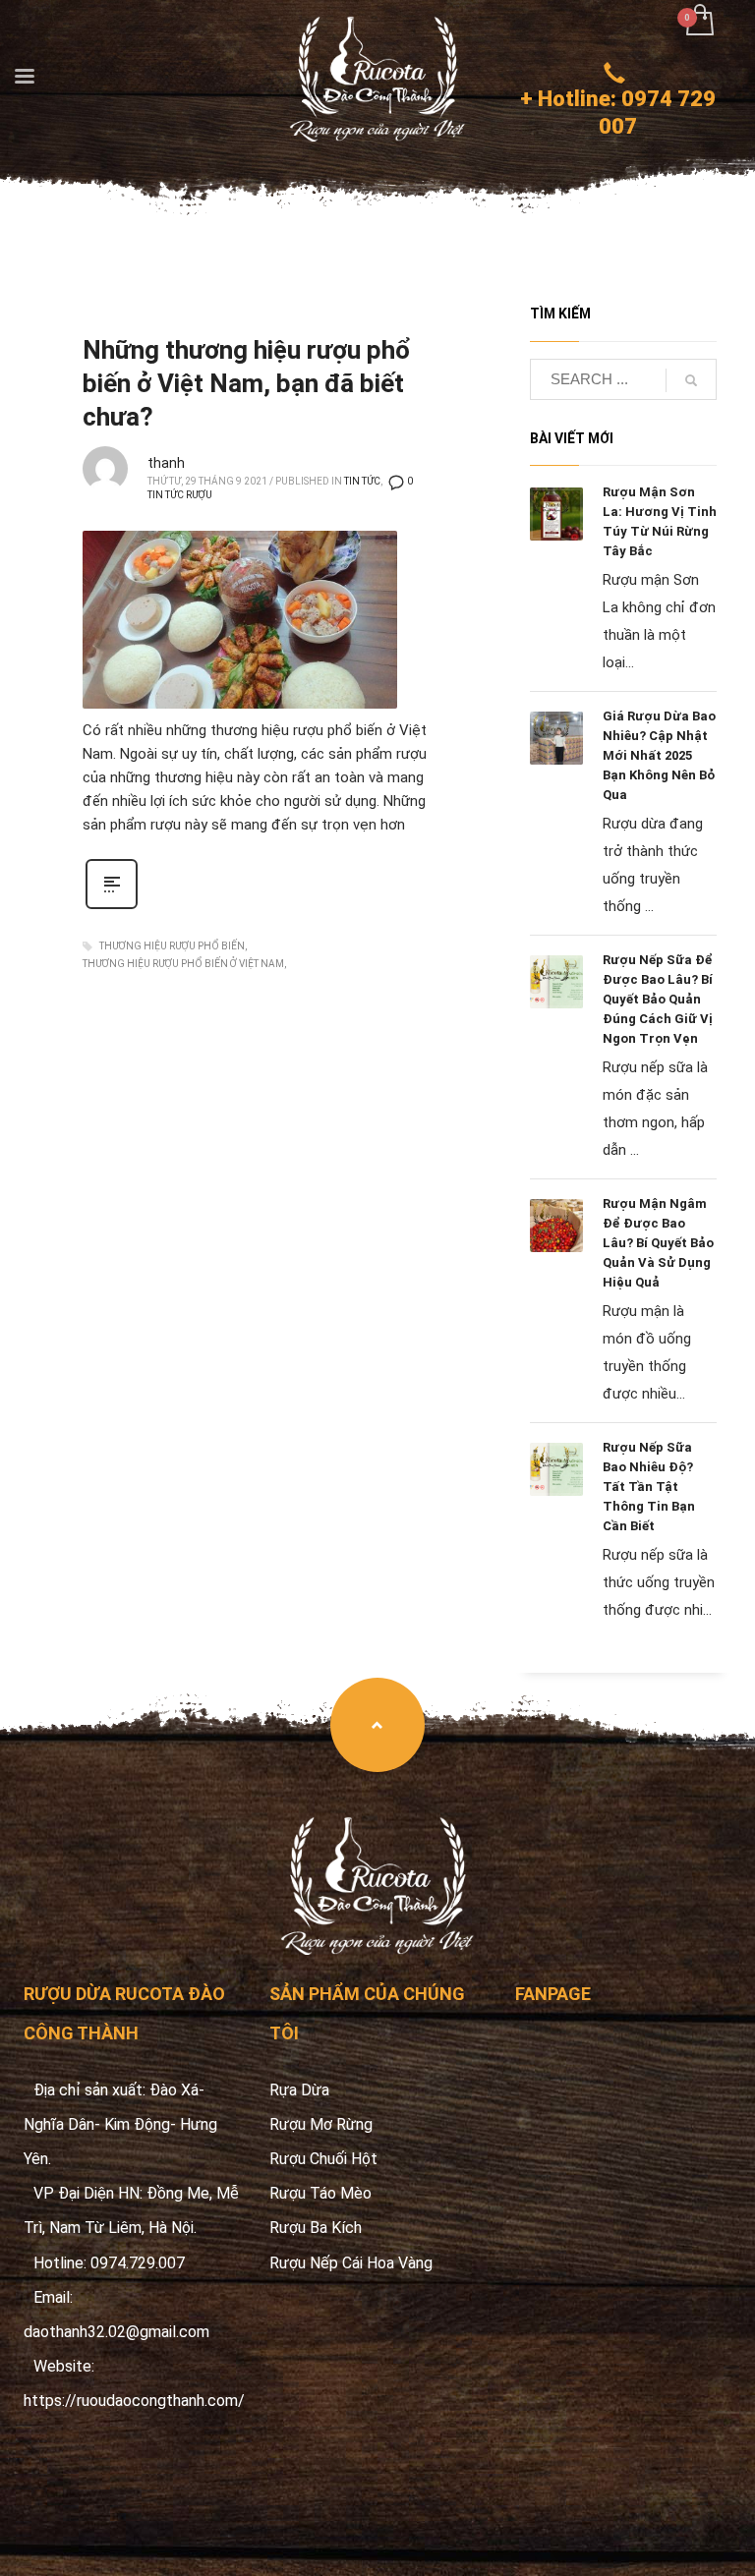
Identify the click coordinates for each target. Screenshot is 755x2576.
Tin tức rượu (180, 495)
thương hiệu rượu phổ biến (172, 946)
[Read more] (112, 907)
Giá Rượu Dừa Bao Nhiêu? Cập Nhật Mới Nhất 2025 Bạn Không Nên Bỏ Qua (659, 755)
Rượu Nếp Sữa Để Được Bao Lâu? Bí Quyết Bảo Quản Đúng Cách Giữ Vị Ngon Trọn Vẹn (658, 999)
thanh (166, 463)
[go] (691, 380)
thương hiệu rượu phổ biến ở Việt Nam (183, 964)
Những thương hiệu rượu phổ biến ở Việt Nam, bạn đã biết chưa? (246, 383)
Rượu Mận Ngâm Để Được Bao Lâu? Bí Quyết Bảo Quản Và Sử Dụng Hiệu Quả (658, 1243)
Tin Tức (362, 481)
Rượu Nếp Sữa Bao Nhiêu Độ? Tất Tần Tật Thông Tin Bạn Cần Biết (649, 1487)
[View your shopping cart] (698, 22)
